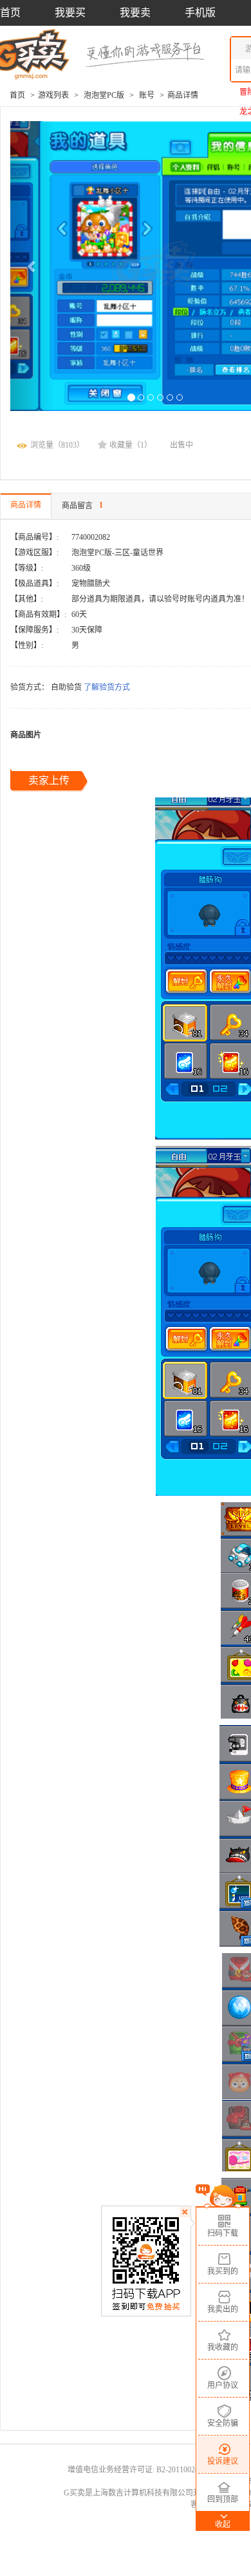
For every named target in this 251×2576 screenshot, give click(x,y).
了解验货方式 (107, 687)
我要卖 (135, 13)
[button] (32, 266)
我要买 (70, 13)
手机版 (200, 13)
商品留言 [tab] (82, 505)
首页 (10, 13)
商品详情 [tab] (26, 505)
